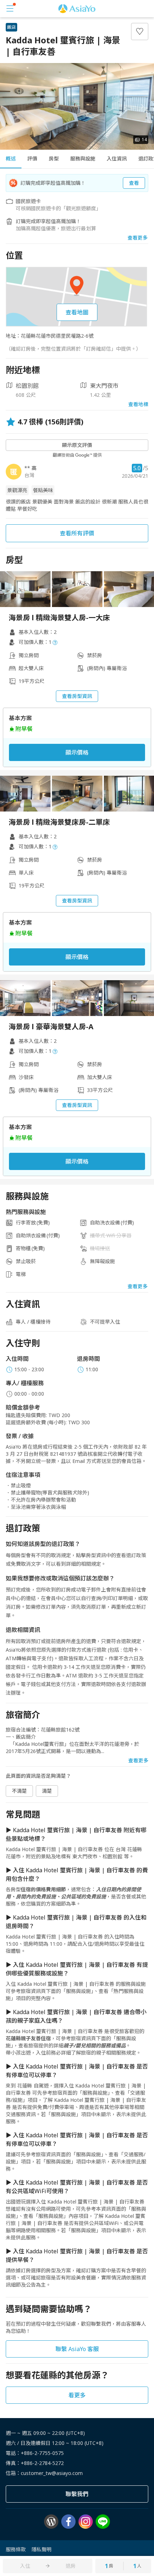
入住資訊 (117, 158)
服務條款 (16, 2549)
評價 (32, 158)
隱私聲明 (42, 2549)
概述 (11, 158)
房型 (54, 158)
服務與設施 (83, 158)
